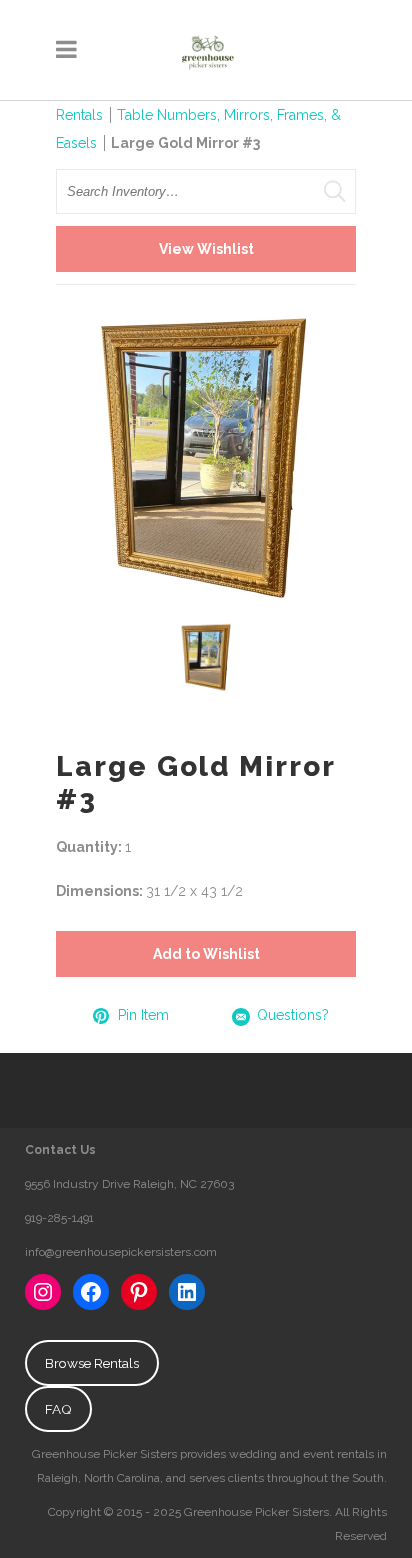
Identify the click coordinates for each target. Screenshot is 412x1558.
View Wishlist (206, 249)
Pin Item (143, 1015)
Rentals (79, 115)
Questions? (293, 1015)
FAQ (58, 1409)
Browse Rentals (92, 1363)
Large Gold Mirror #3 (185, 143)
